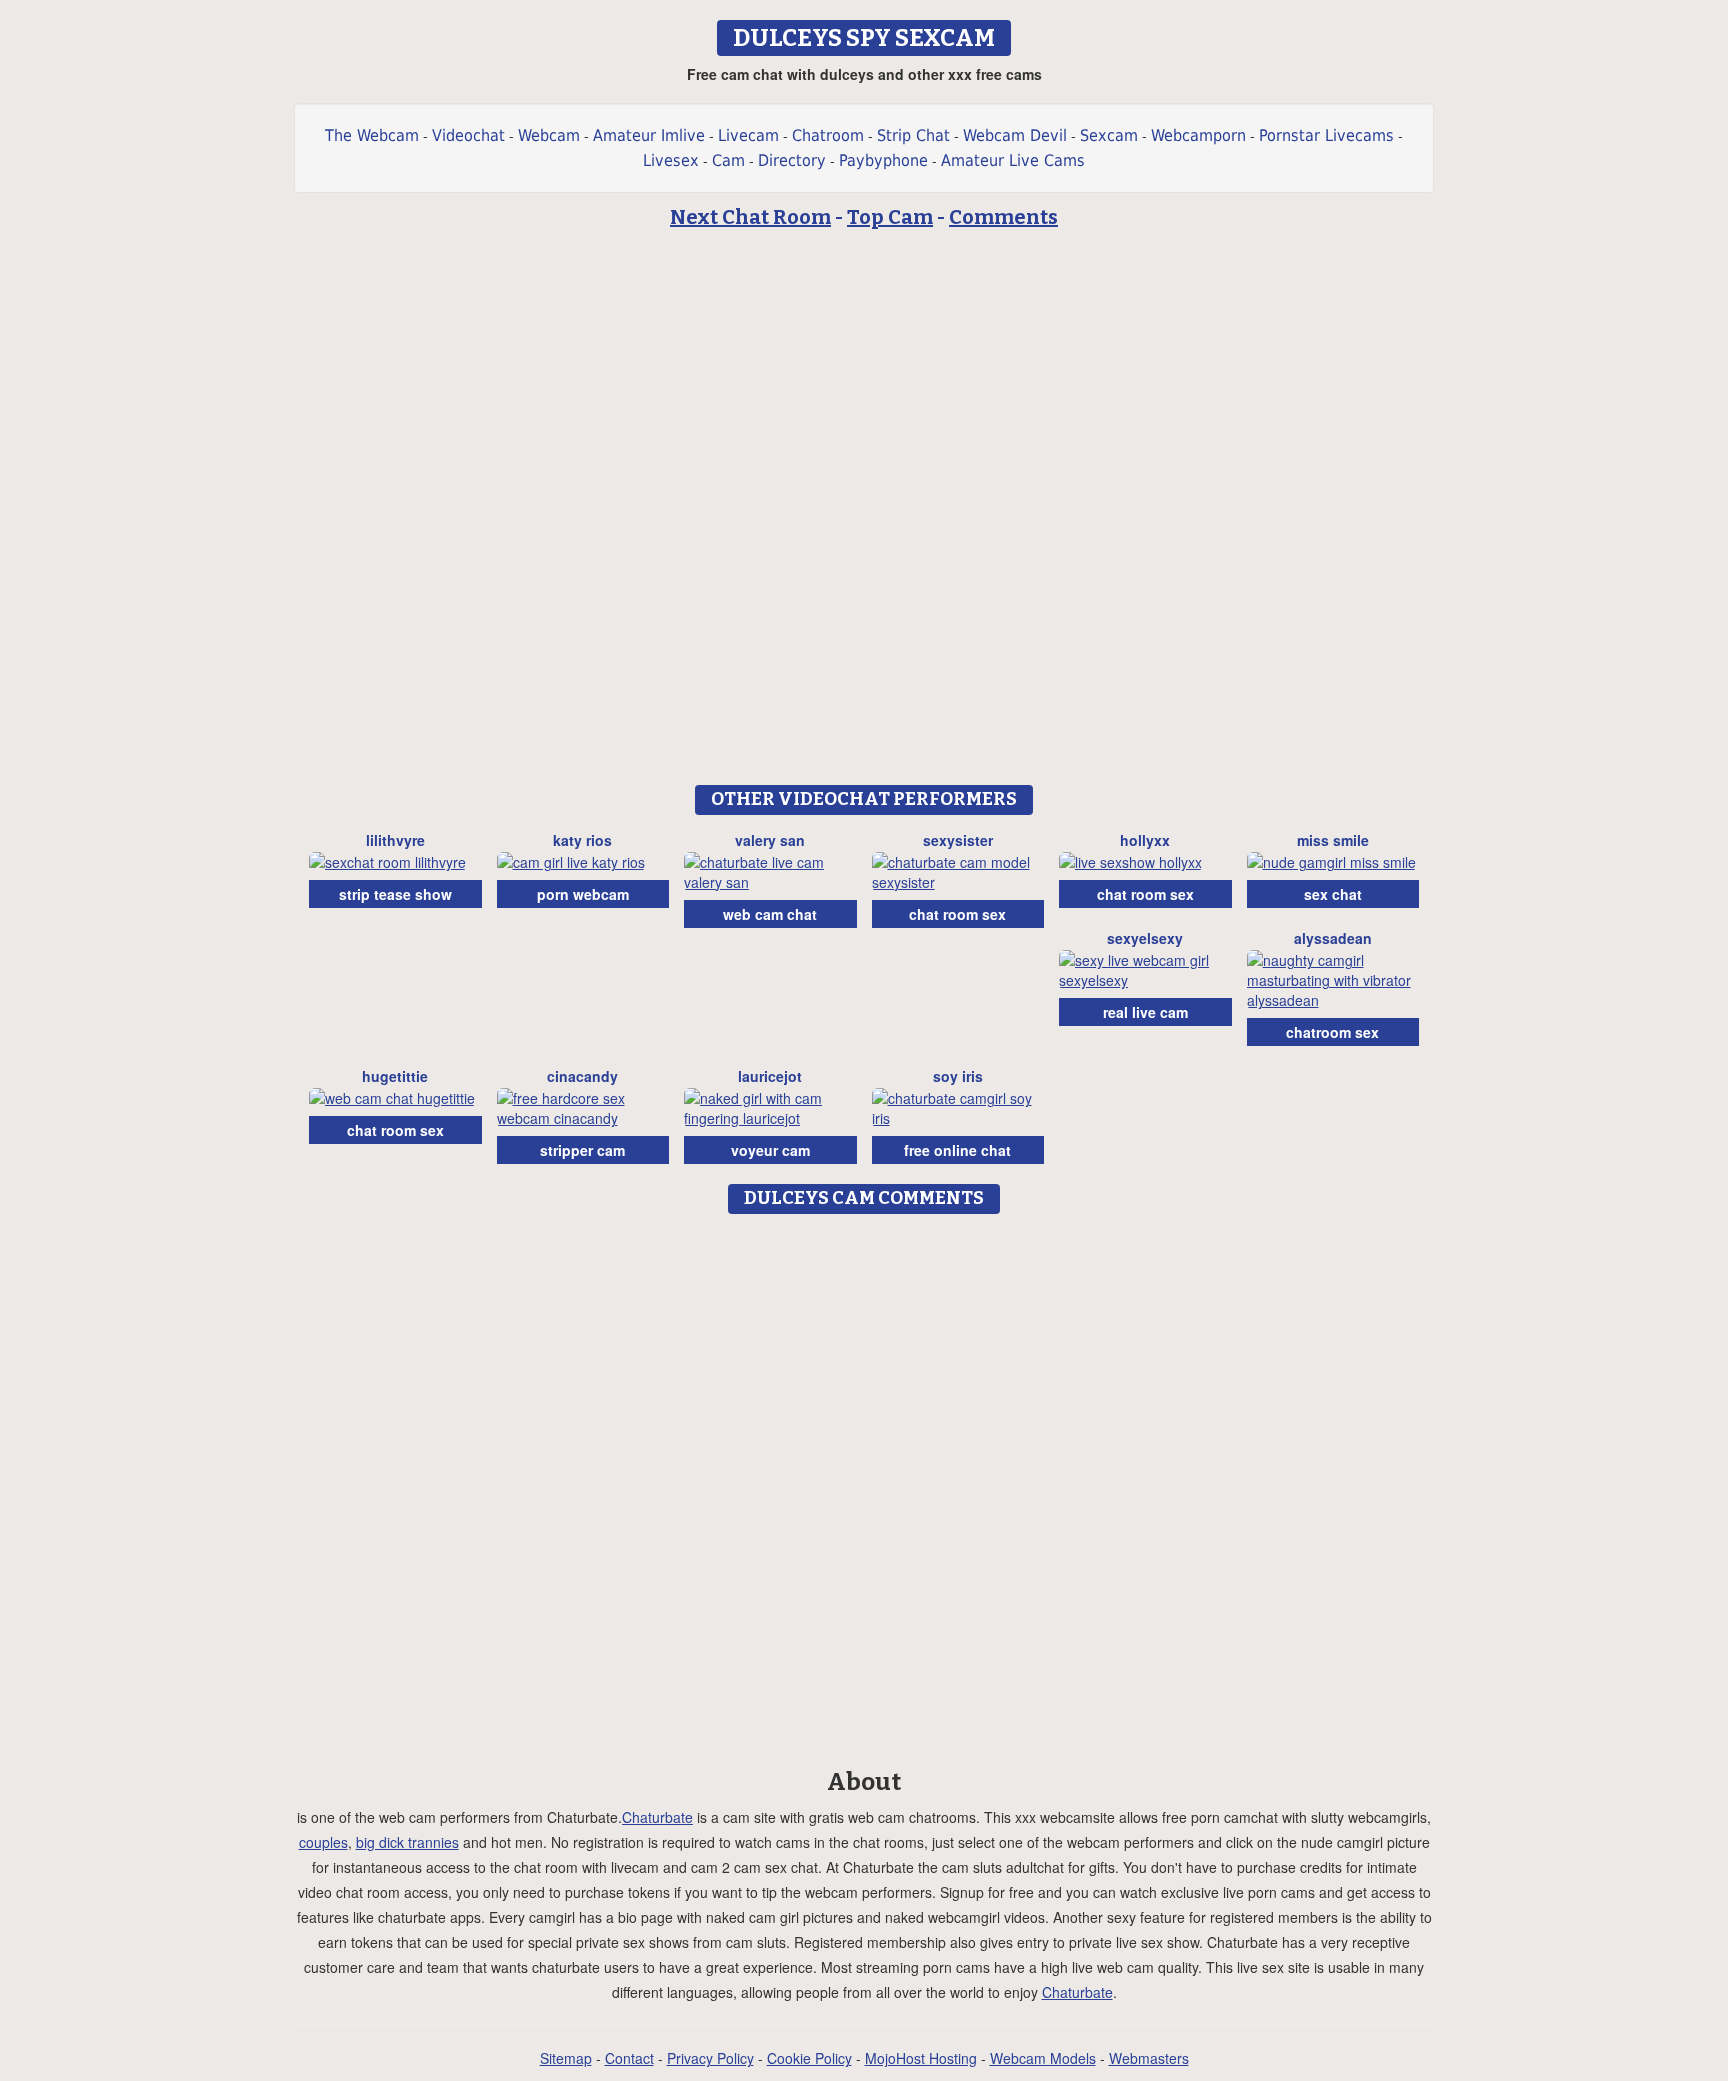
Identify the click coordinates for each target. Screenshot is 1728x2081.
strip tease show (395, 894)
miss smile (1333, 840)
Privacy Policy (710, 2058)
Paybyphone (883, 160)
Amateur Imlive (649, 135)
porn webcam (583, 894)
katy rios (582, 840)
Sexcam (1109, 135)
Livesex (671, 160)
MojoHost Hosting (921, 2058)
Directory (792, 160)
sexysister (958, 840)
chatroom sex (1332, 1032)
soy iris (958, 1076)
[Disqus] (864, 1474)
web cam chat (770, 914)
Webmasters (1149, 2058)
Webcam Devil (1015, 135)
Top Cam (890, 217)
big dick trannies (407, 1842)
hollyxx (1145, 840)
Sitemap (566, 2058)
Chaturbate (657, 1817)
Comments (1003, 217)
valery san (770, 840)
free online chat (957, 1150)
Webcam (549, 135)
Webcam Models (1043, 2058)
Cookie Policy (809, 2058)
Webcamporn (1198, 135)
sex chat (1333, 894)
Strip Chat (913, 135)
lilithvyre (395, 840)
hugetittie (395, 1076)
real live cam (1145, 1012)
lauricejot (770, 1076)
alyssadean (1333, 938)
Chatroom (828, 135)
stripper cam (582, 1150)
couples (323, 1842)
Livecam (748, 135)
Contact (629, 2058)
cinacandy (582, 1076)
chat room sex (957, 914)
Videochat (468, 135)
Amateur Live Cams (1013, 160)
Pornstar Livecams (1326, 135)
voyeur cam (770, 1150)
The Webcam (372, 135)
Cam (728, 160)
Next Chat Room (750, 217)
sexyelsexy (1145, 938)
